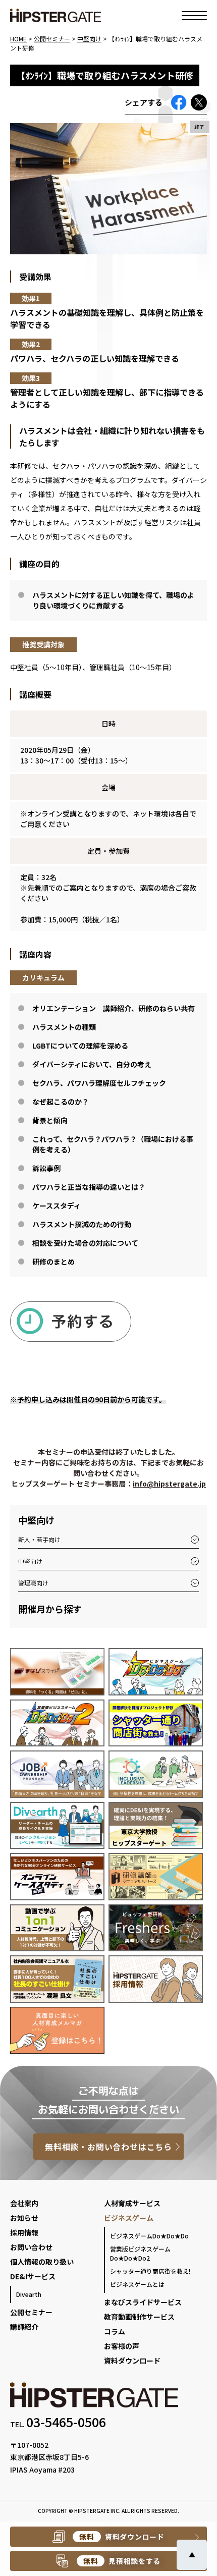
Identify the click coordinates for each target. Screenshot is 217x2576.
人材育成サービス (132, 2203)
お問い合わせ (31, 2247)
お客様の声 (122, 2346)
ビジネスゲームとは (137, 2284)
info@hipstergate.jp (169, 1484)
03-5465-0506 (66, 2422)
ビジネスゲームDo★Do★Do (149, 2236)
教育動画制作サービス (139, 2317)
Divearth (29, 2294)
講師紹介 (24, 2327)
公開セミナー (31, 2312)
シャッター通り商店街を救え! (150, 2271)
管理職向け (33, 1583)
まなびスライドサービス (143, 2302)
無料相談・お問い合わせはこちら (108, 2147)
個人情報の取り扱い (42, 2262)
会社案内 (24, 2203)
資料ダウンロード (132, 2361)
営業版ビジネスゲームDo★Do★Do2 (140, 2253)
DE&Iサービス (33, 2276)
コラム (115, 2331)
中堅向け (30, 1561)
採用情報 (24, 2232)
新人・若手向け (39, 1539)
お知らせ (24, 2218)
